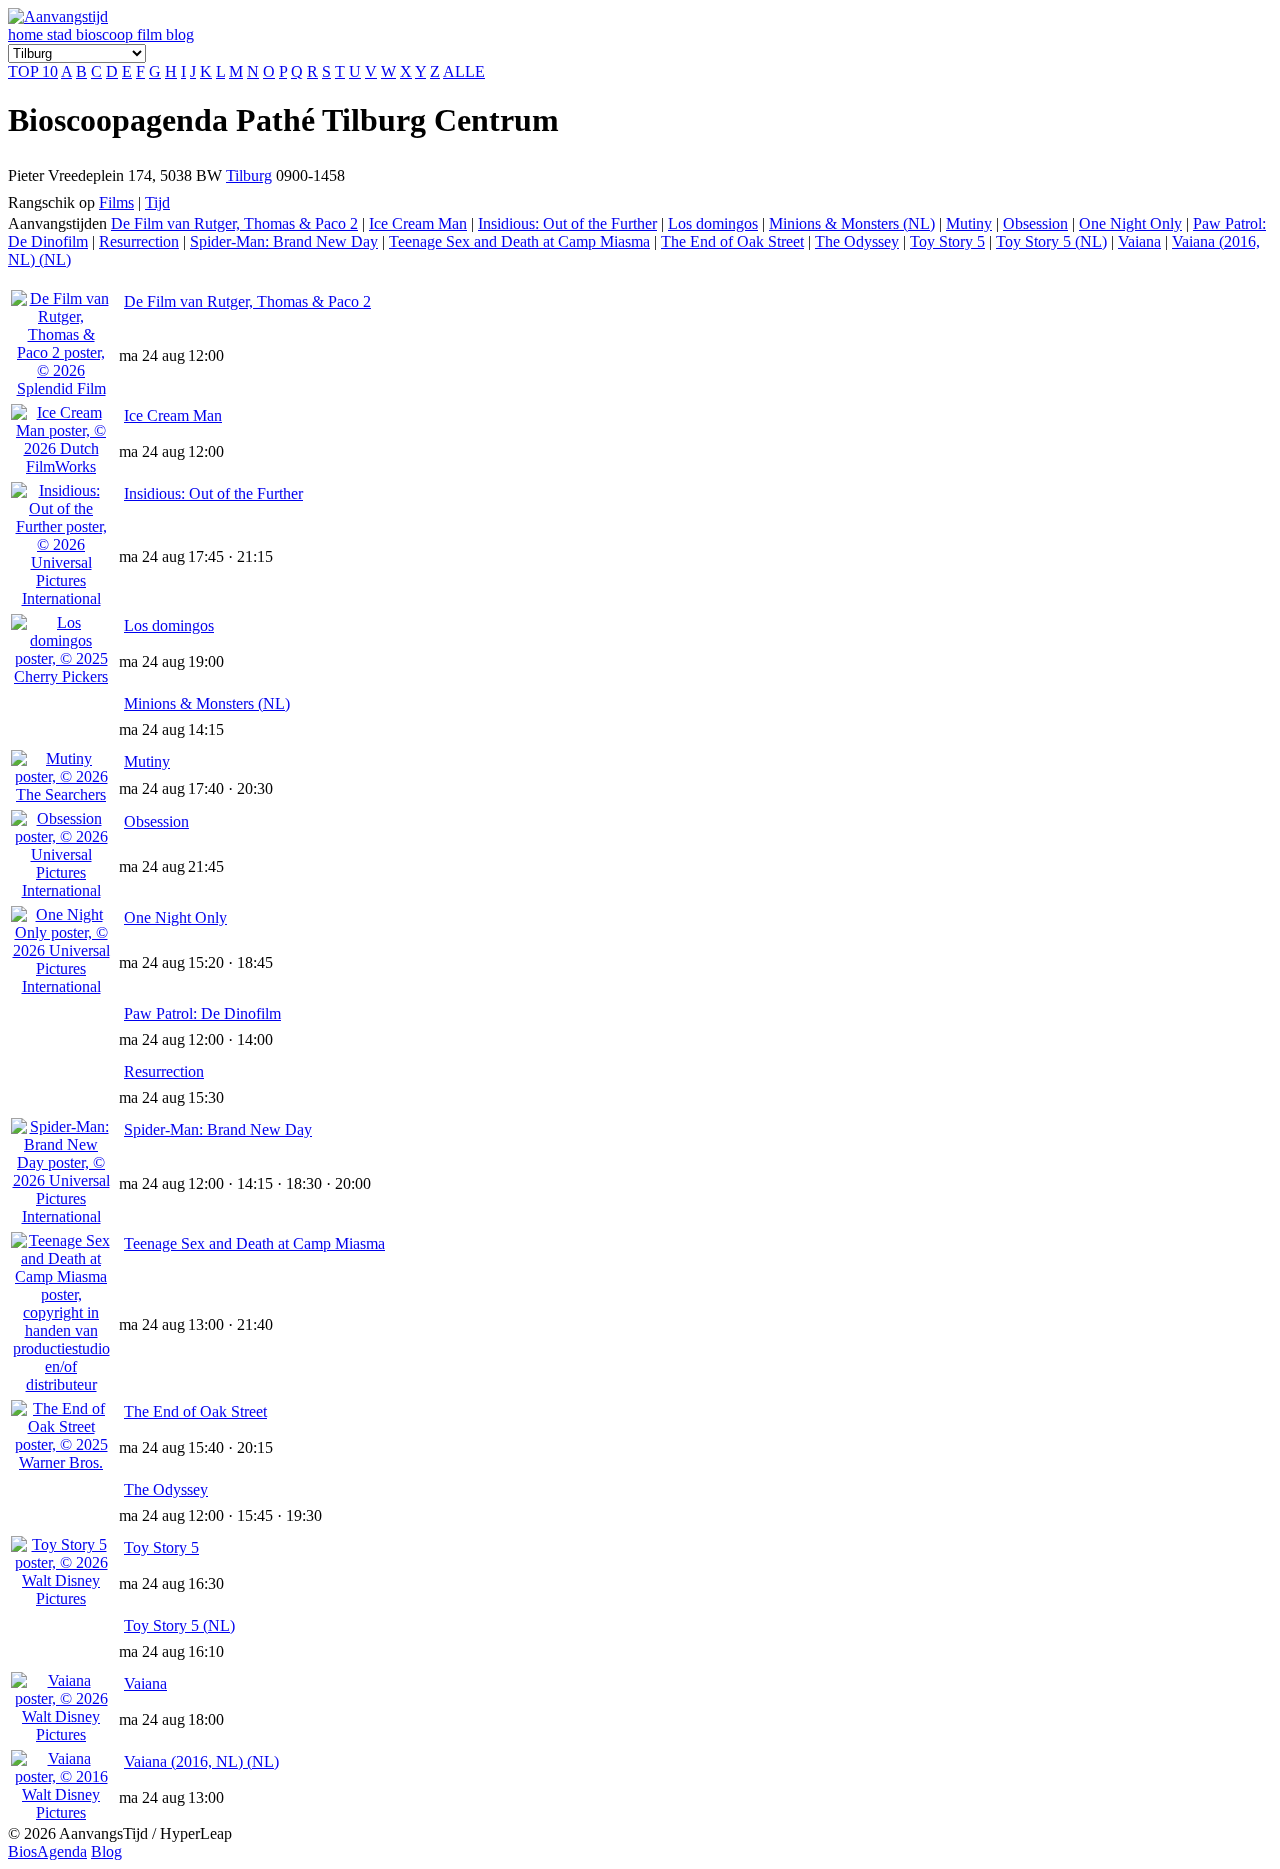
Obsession (1035, 223)
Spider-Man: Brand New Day (284, 241)
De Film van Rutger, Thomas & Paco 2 (234, 223)
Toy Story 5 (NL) (1051, 241)
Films (116, 202)
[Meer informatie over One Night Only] (61, 986)
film (151, 34)
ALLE (464, 71)
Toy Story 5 (947, 241)
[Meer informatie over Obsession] (61, 890)
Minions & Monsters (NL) (852, 223)
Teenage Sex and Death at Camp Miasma (519, 241)
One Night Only (1130, 223)
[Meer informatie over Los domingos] (61, 676)
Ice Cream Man (418, 223)
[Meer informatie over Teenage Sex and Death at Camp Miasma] (61, 1384)
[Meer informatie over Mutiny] (61, 794)
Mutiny (969, 223)
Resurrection (139, 241)
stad (61, 34)
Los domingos (713, 223)
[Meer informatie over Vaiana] (61, 1734)
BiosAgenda (47, 1851)
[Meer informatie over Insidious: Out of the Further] (61, 598)
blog (180, 34)
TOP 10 (33, 71)
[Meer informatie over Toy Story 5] (61, 1598)
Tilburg (249, 175)
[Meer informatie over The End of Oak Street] (61, 1462)
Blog (106, 1851)
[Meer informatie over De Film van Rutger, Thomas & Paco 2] (61, 388)
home (27, 34)
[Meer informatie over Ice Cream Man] (61, 466)
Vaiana (1139, 241)
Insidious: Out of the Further (567, 223)
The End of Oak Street (732, 241)
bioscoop (106, 34)
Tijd (157, 202)
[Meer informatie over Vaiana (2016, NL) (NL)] (61, 1812)
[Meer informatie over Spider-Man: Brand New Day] (61, 1216)
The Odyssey (857, 241)
